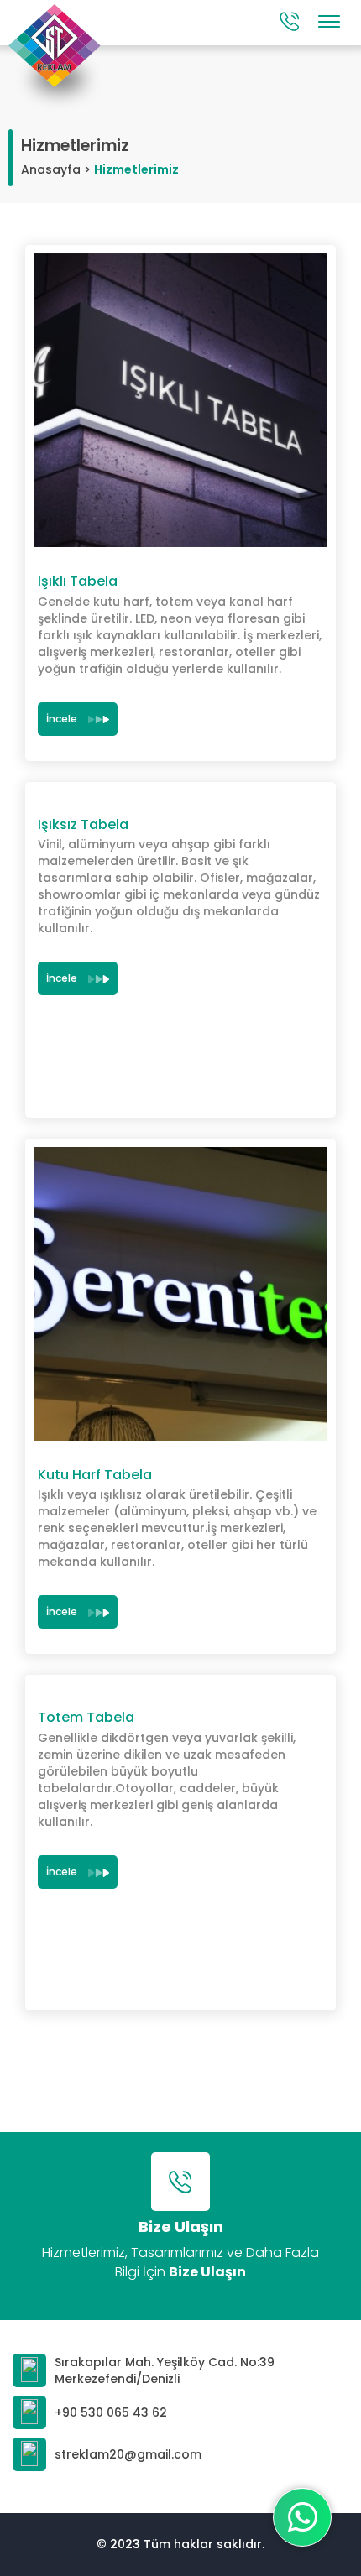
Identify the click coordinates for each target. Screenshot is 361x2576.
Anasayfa (51, 169)
